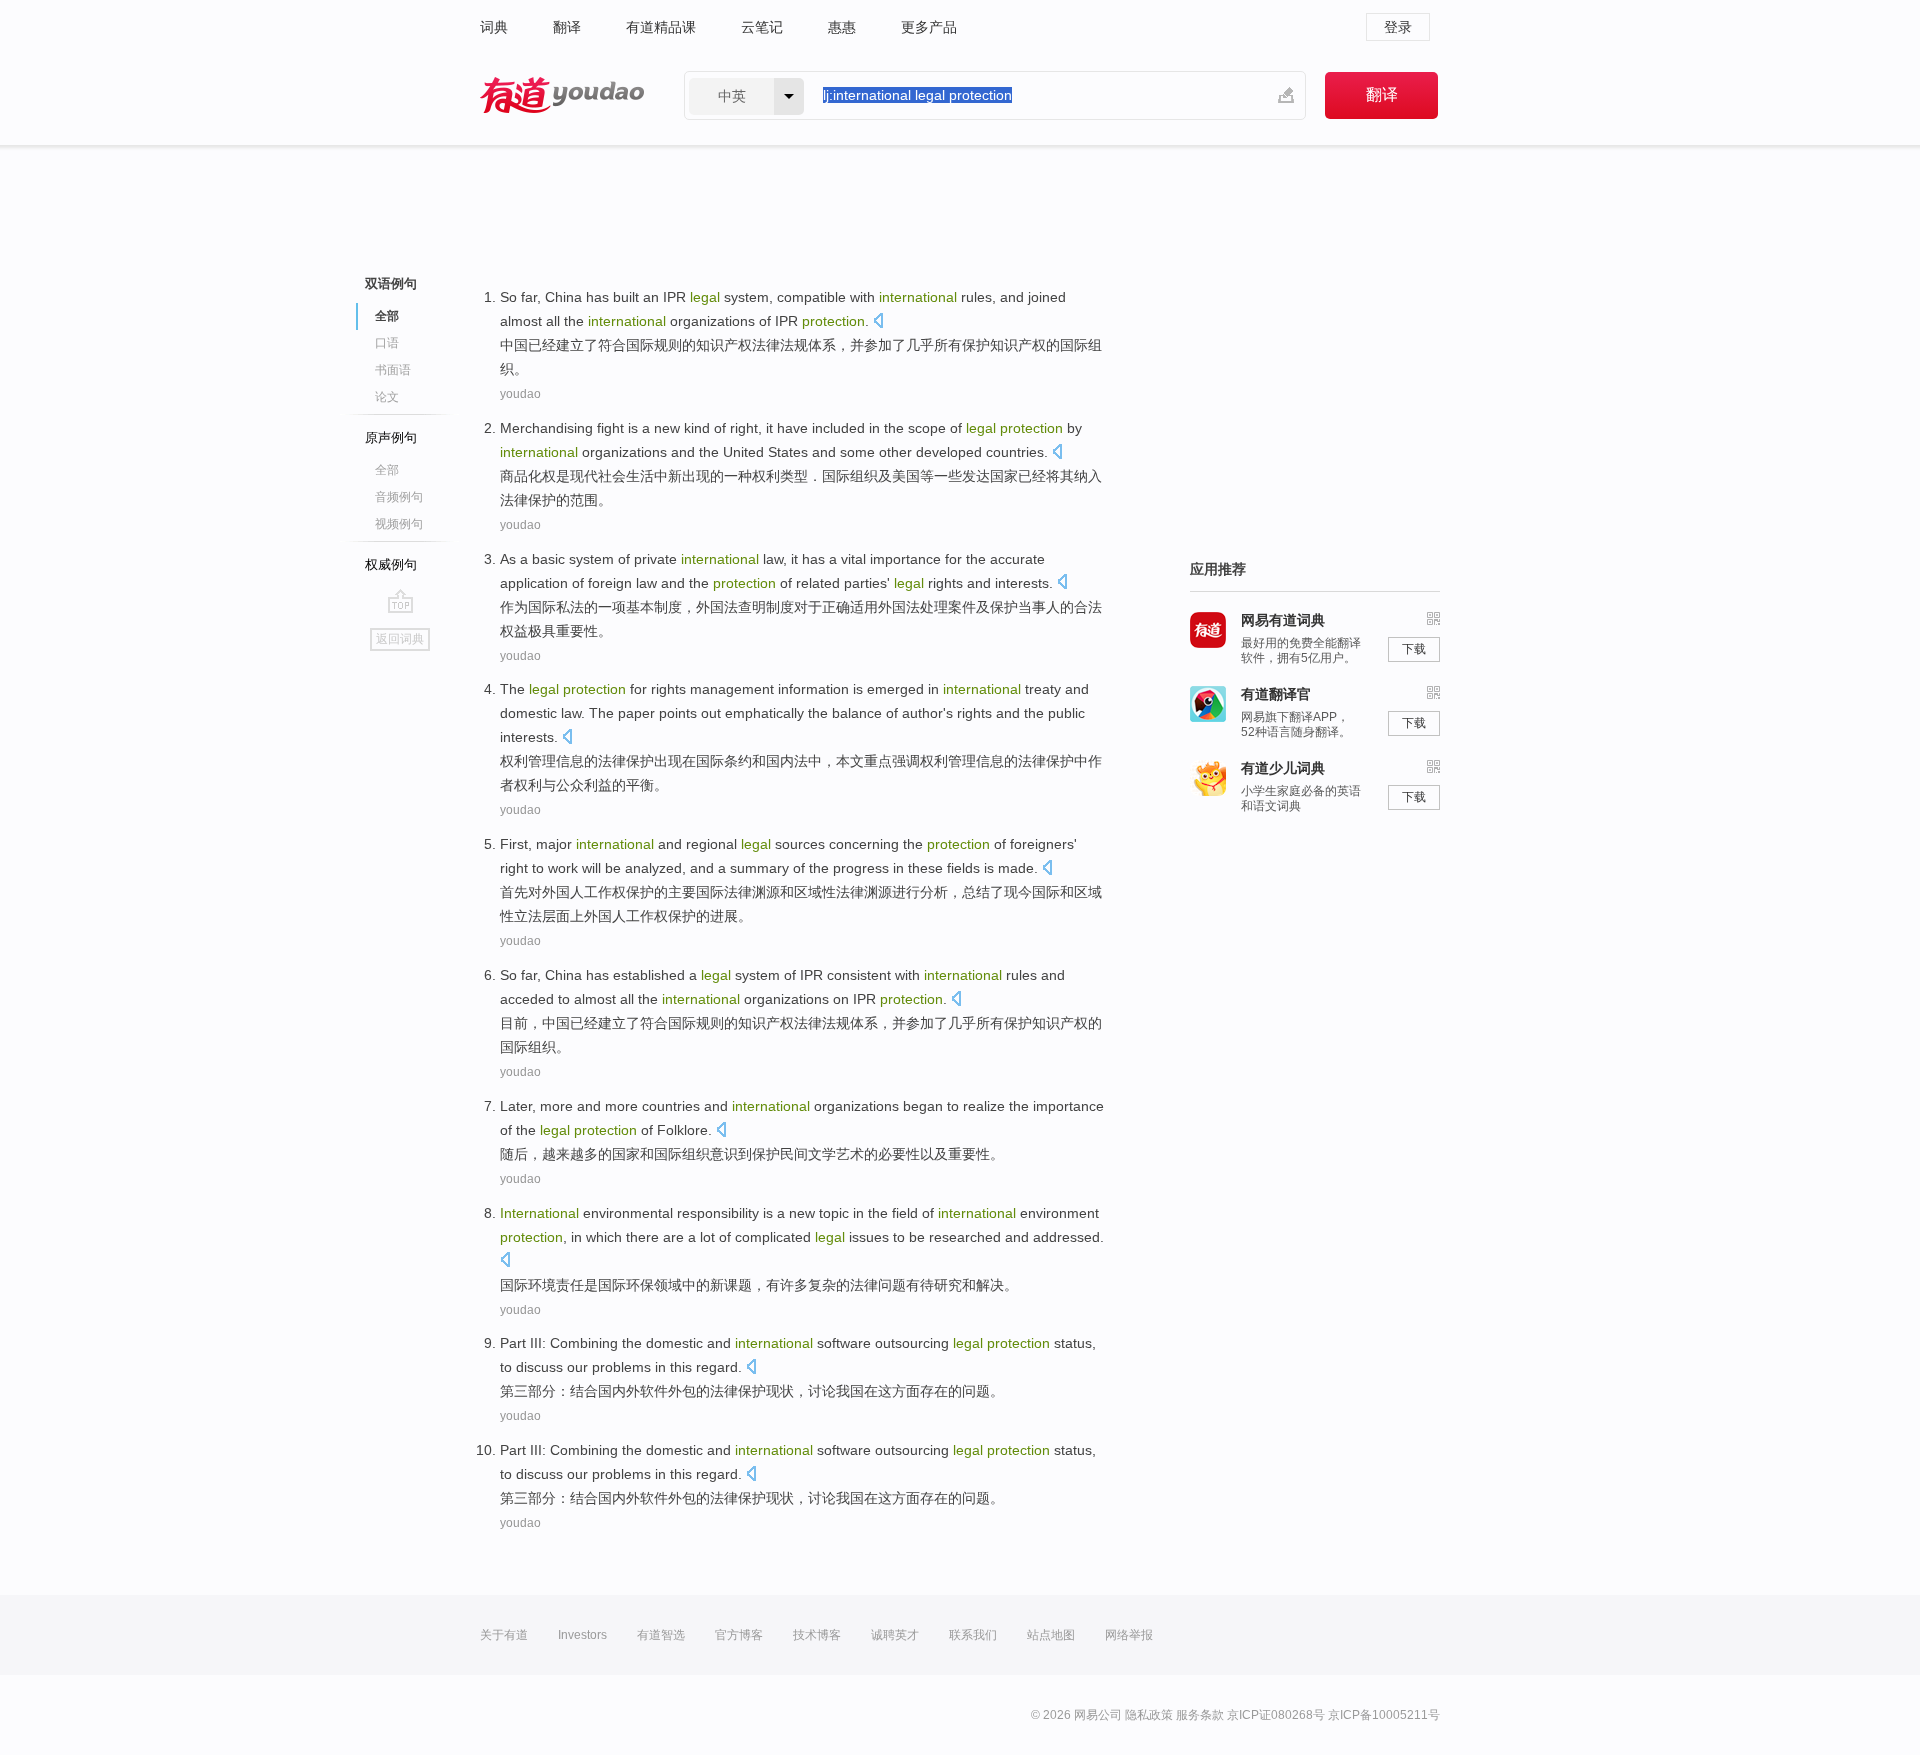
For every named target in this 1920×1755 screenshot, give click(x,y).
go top (400, 601)
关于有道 (504, 1635)
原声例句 (391, 437)
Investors (582, 1635)
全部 (387, 470)
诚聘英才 (895, 1635)
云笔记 (762, 27)
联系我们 (973, 1635)
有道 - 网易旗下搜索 (562, 95)
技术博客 (817, 1635)
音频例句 (399, 497)
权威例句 (391, 564)
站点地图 (1051, 1635)
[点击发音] (878, 322)
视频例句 (399, 524)
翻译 (567, 27)
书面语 (393, 370)
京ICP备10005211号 (1384, 1715)
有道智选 (661, 1635)
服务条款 (1200, 1715)
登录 (1398, 27)
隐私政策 (1149, 1715)
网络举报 (1129, 1635)
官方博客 (739, 1635)
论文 (387, 397)
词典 (494, 27)
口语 (387, 343)
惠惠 (842, 27)
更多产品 (929, 27)
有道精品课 (661, 27)
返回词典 (400, 639)
